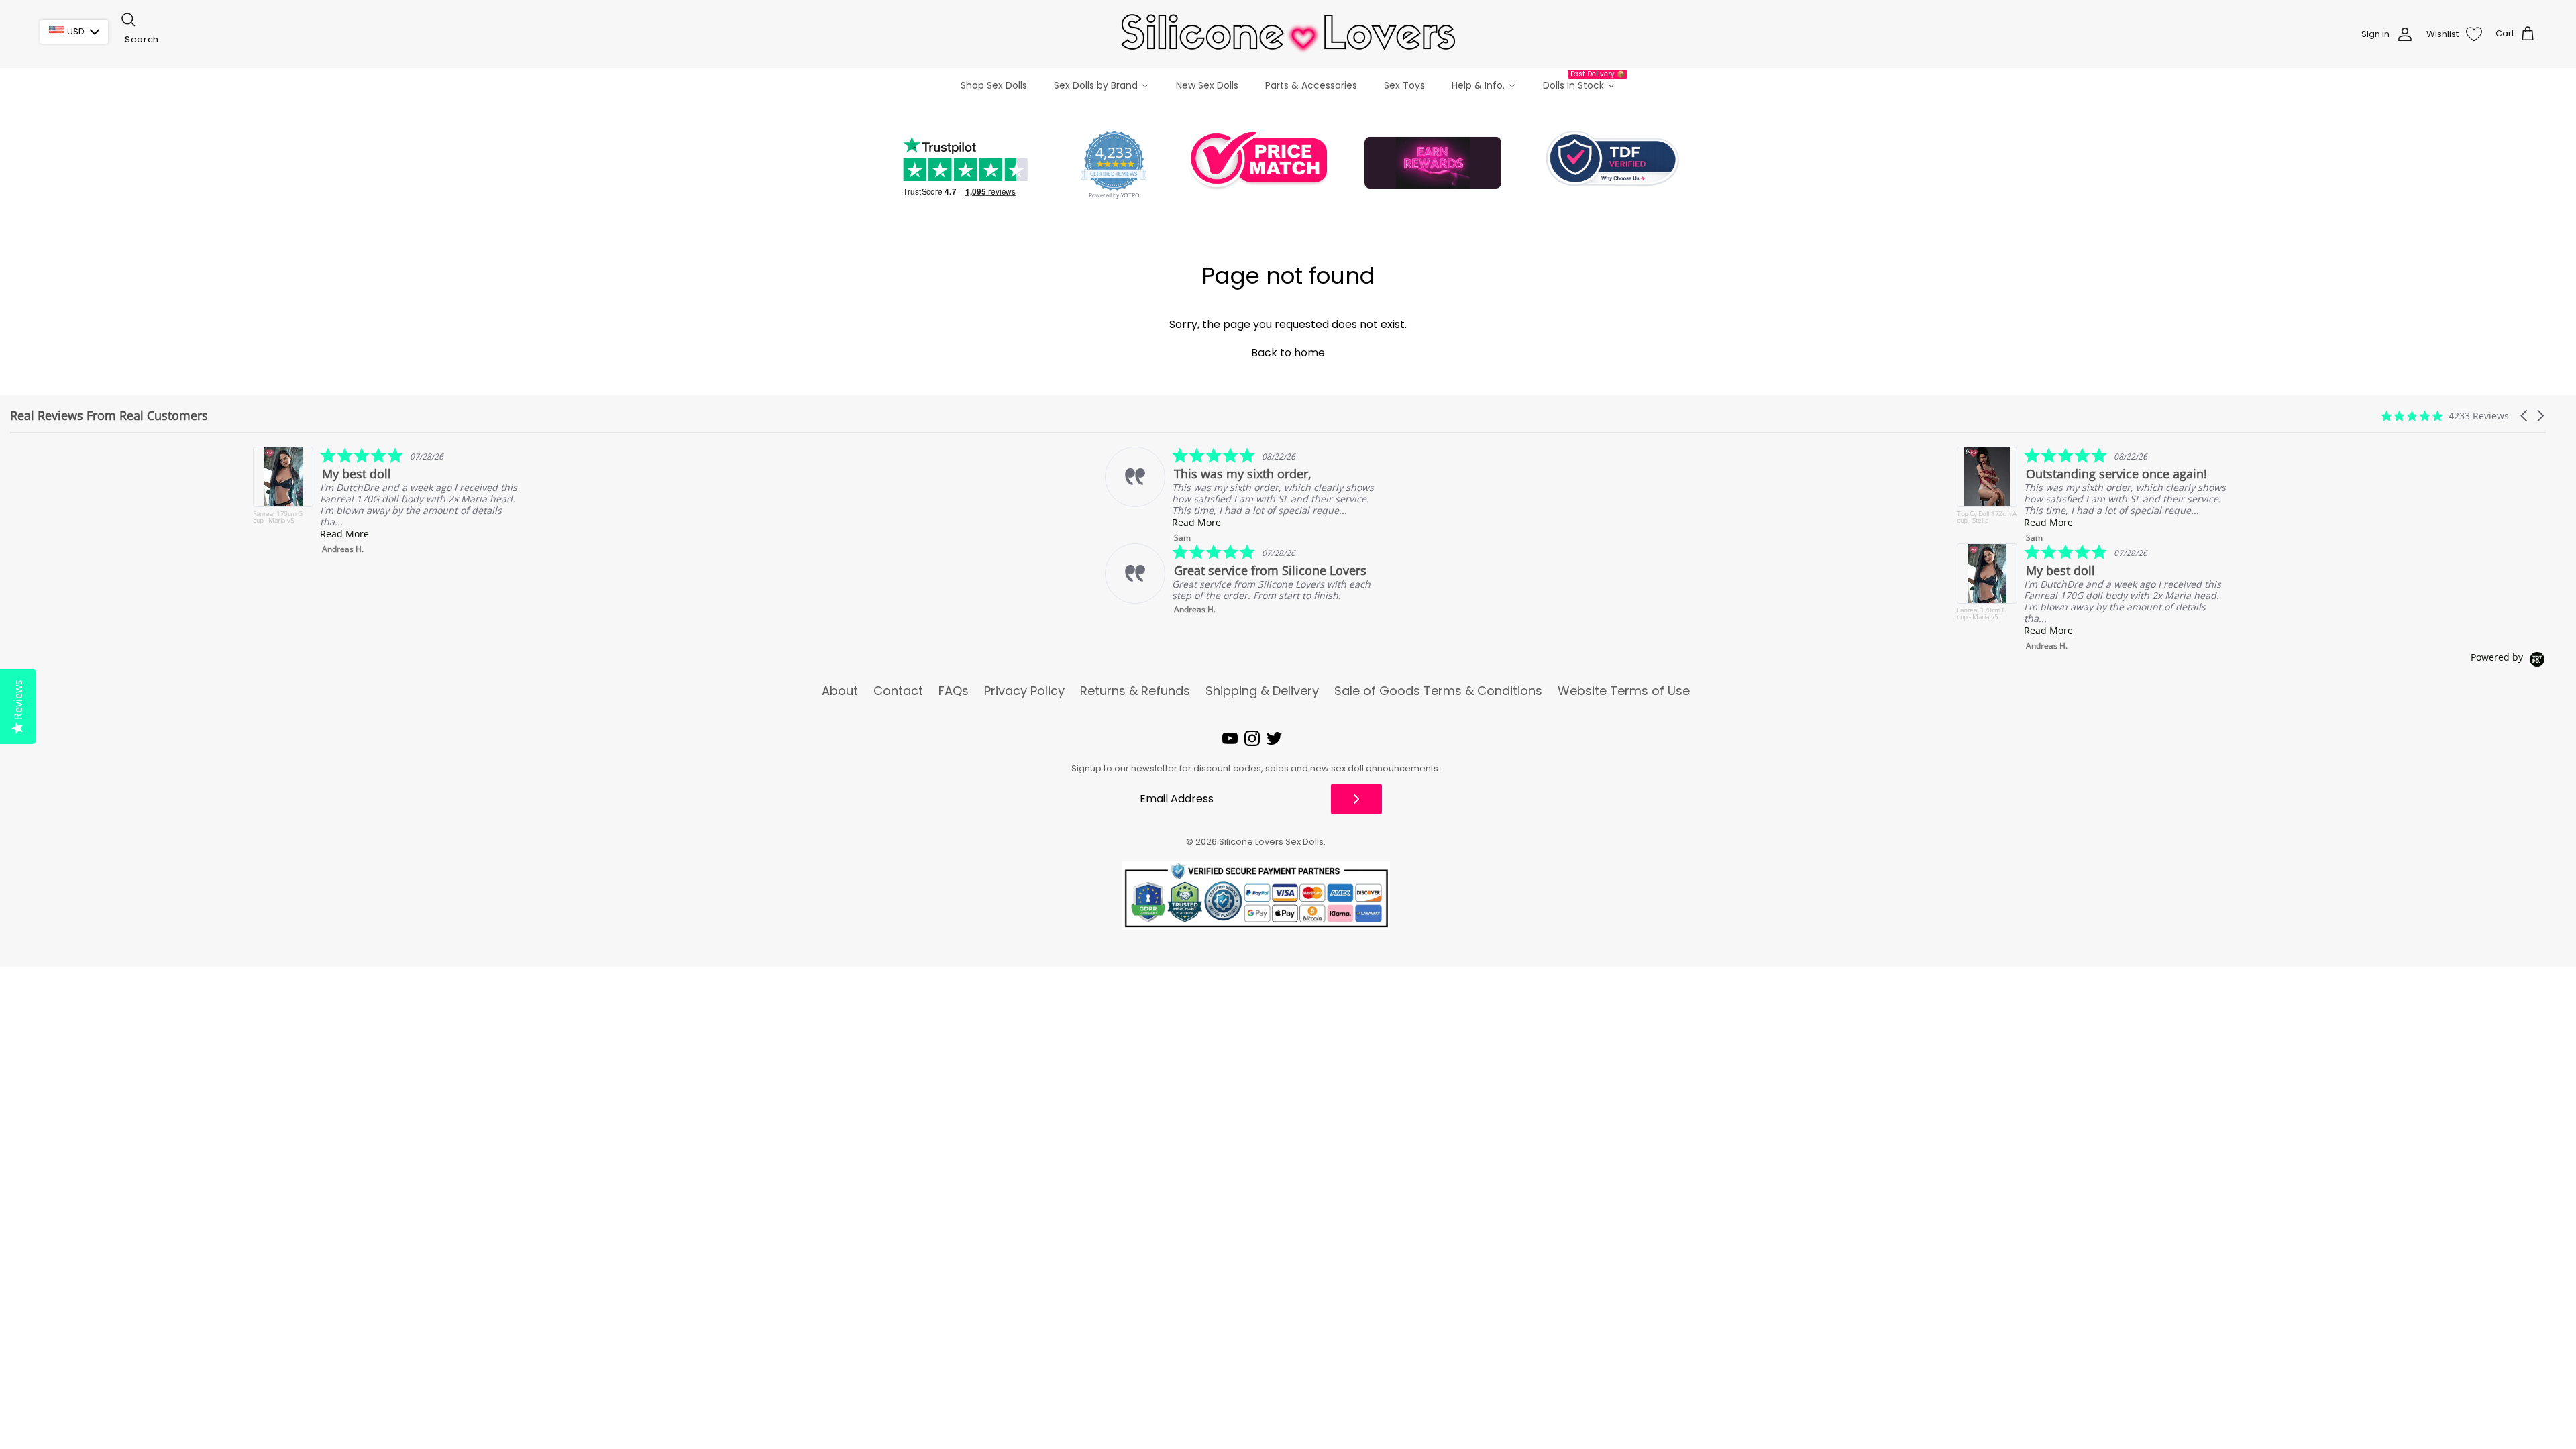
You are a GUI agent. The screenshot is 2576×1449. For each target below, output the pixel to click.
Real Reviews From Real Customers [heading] (109, 416)
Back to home (1288, 353)
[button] (2525, 416)
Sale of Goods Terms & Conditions (1438, 691)
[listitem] (997, 495)
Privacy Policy (1024, 691)
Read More (102, 534)
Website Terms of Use (1624, 691)
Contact (898, 691)
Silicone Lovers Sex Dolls (1271, 842)
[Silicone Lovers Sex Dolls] (1288, 34)
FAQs (954, 691)
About (840, 691)
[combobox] (186, 40)
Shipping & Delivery (1262, 691)
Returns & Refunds (1135, 691)
